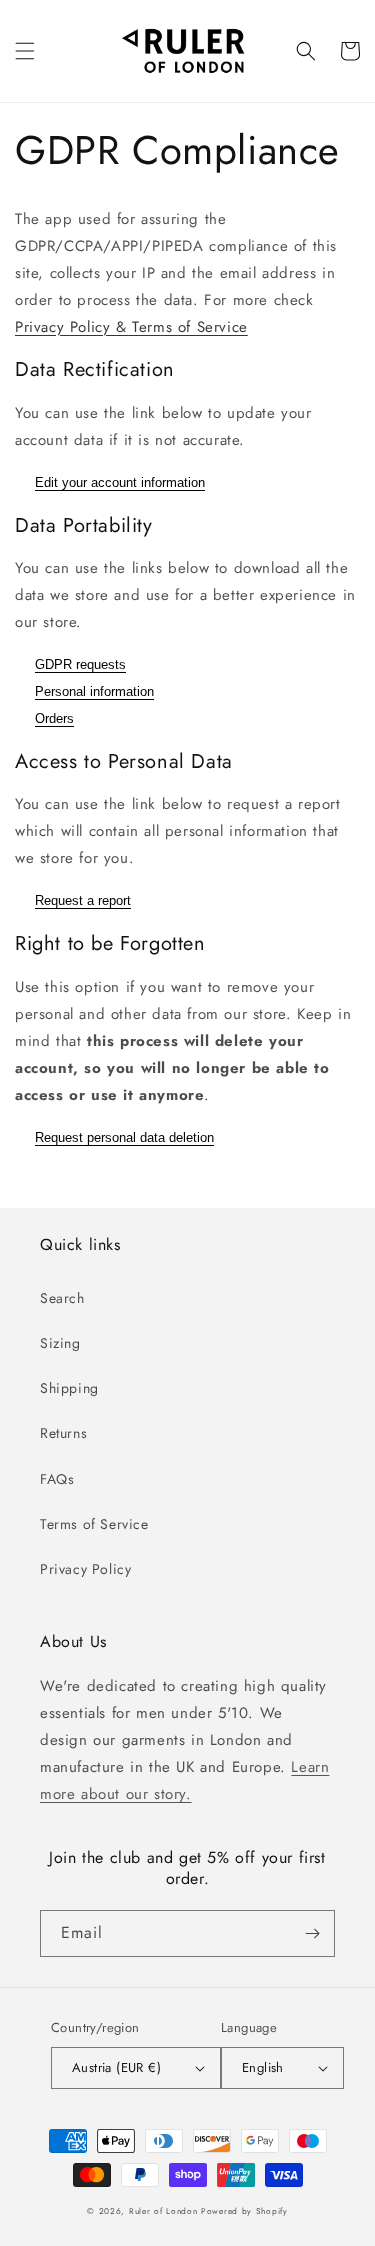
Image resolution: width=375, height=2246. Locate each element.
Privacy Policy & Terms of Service (131, 327)
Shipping (69, 1388)
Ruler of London (163, 2211)
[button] (25, 51)
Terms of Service (94, 1524)
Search (62, 1298)
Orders (54, 718)
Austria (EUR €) (116, 2067)
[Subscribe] (312, 1933)
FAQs (57, 1479)
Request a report (83, 900)
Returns (63, 1433)
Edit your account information (120, 482)
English (263, 2067)
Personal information (94, 691)
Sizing (60, 1343)
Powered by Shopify (244, 2211)
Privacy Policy (85, 1569)
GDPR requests (80, 664)
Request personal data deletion (124, 1137)
